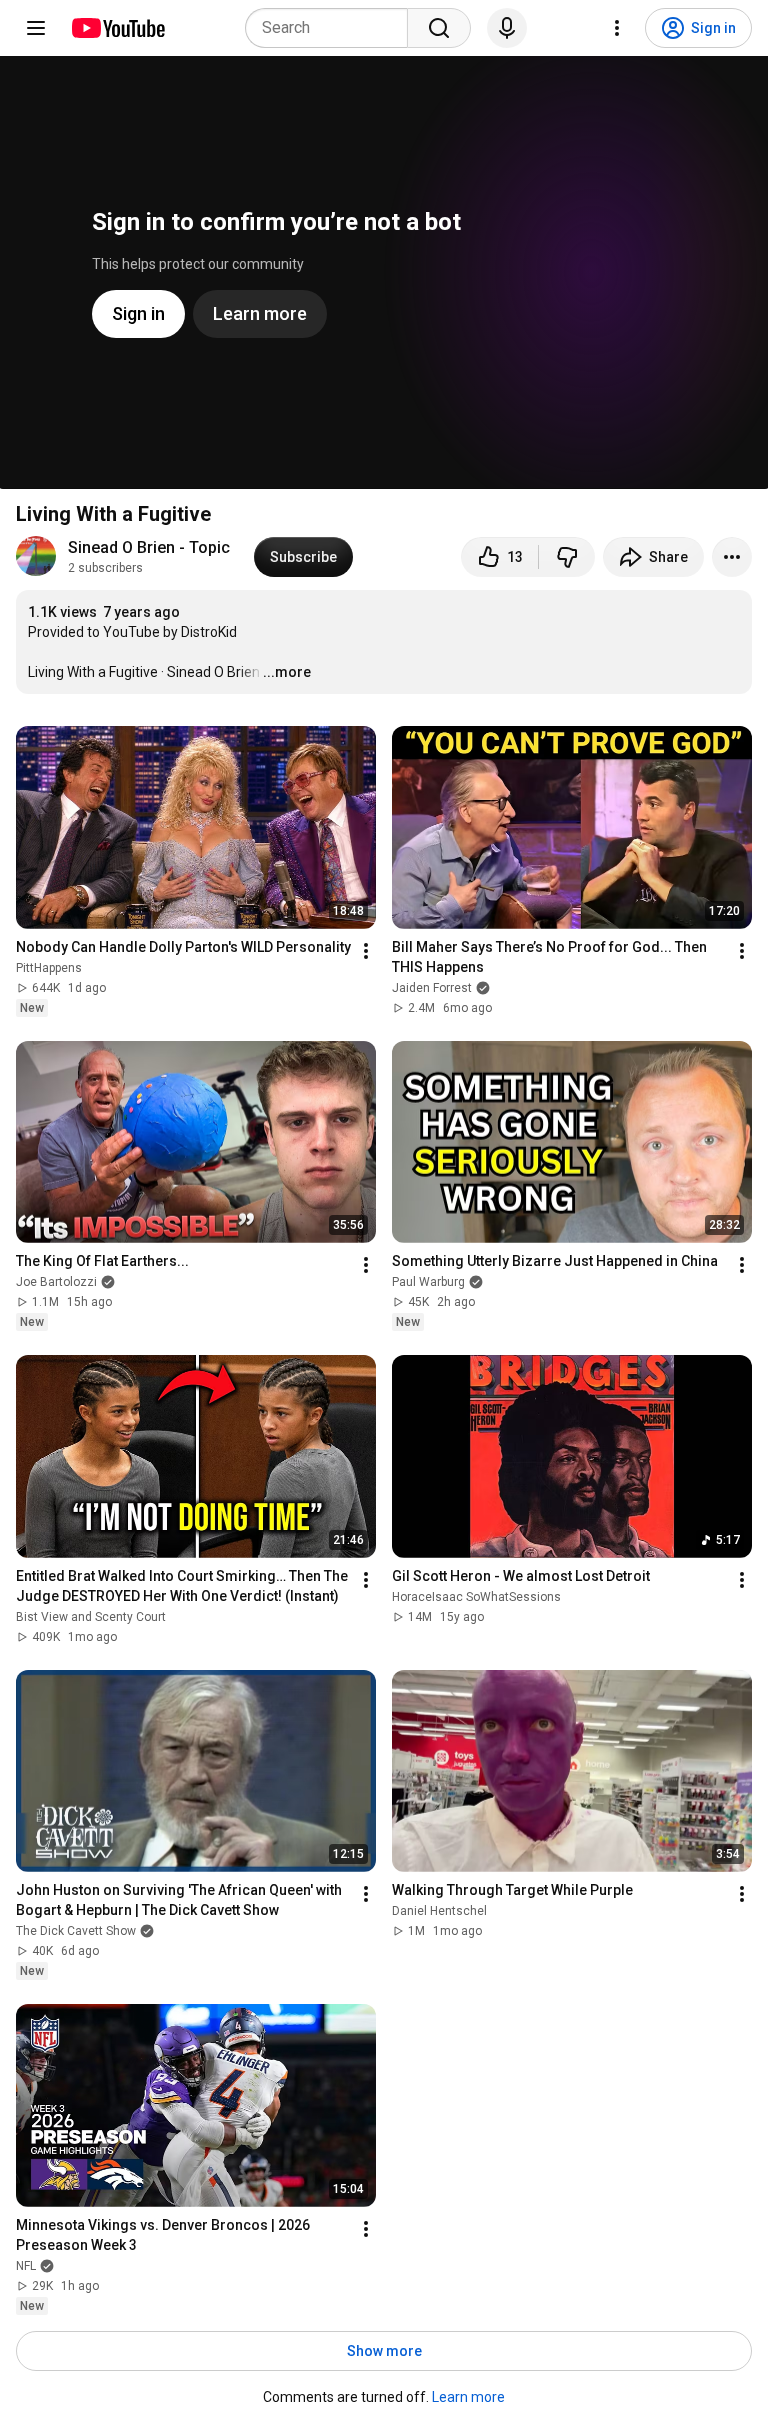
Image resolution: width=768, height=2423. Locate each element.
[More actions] (732, 557)
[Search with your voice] (507, 28)
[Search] (439, 28)
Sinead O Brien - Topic (149, 547)
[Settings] (617, 28)
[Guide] (36, 28)
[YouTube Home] (117, 28)
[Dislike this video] (567, 557)
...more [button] (287, 672)
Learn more (468, 2397)
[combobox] (332, 28)
